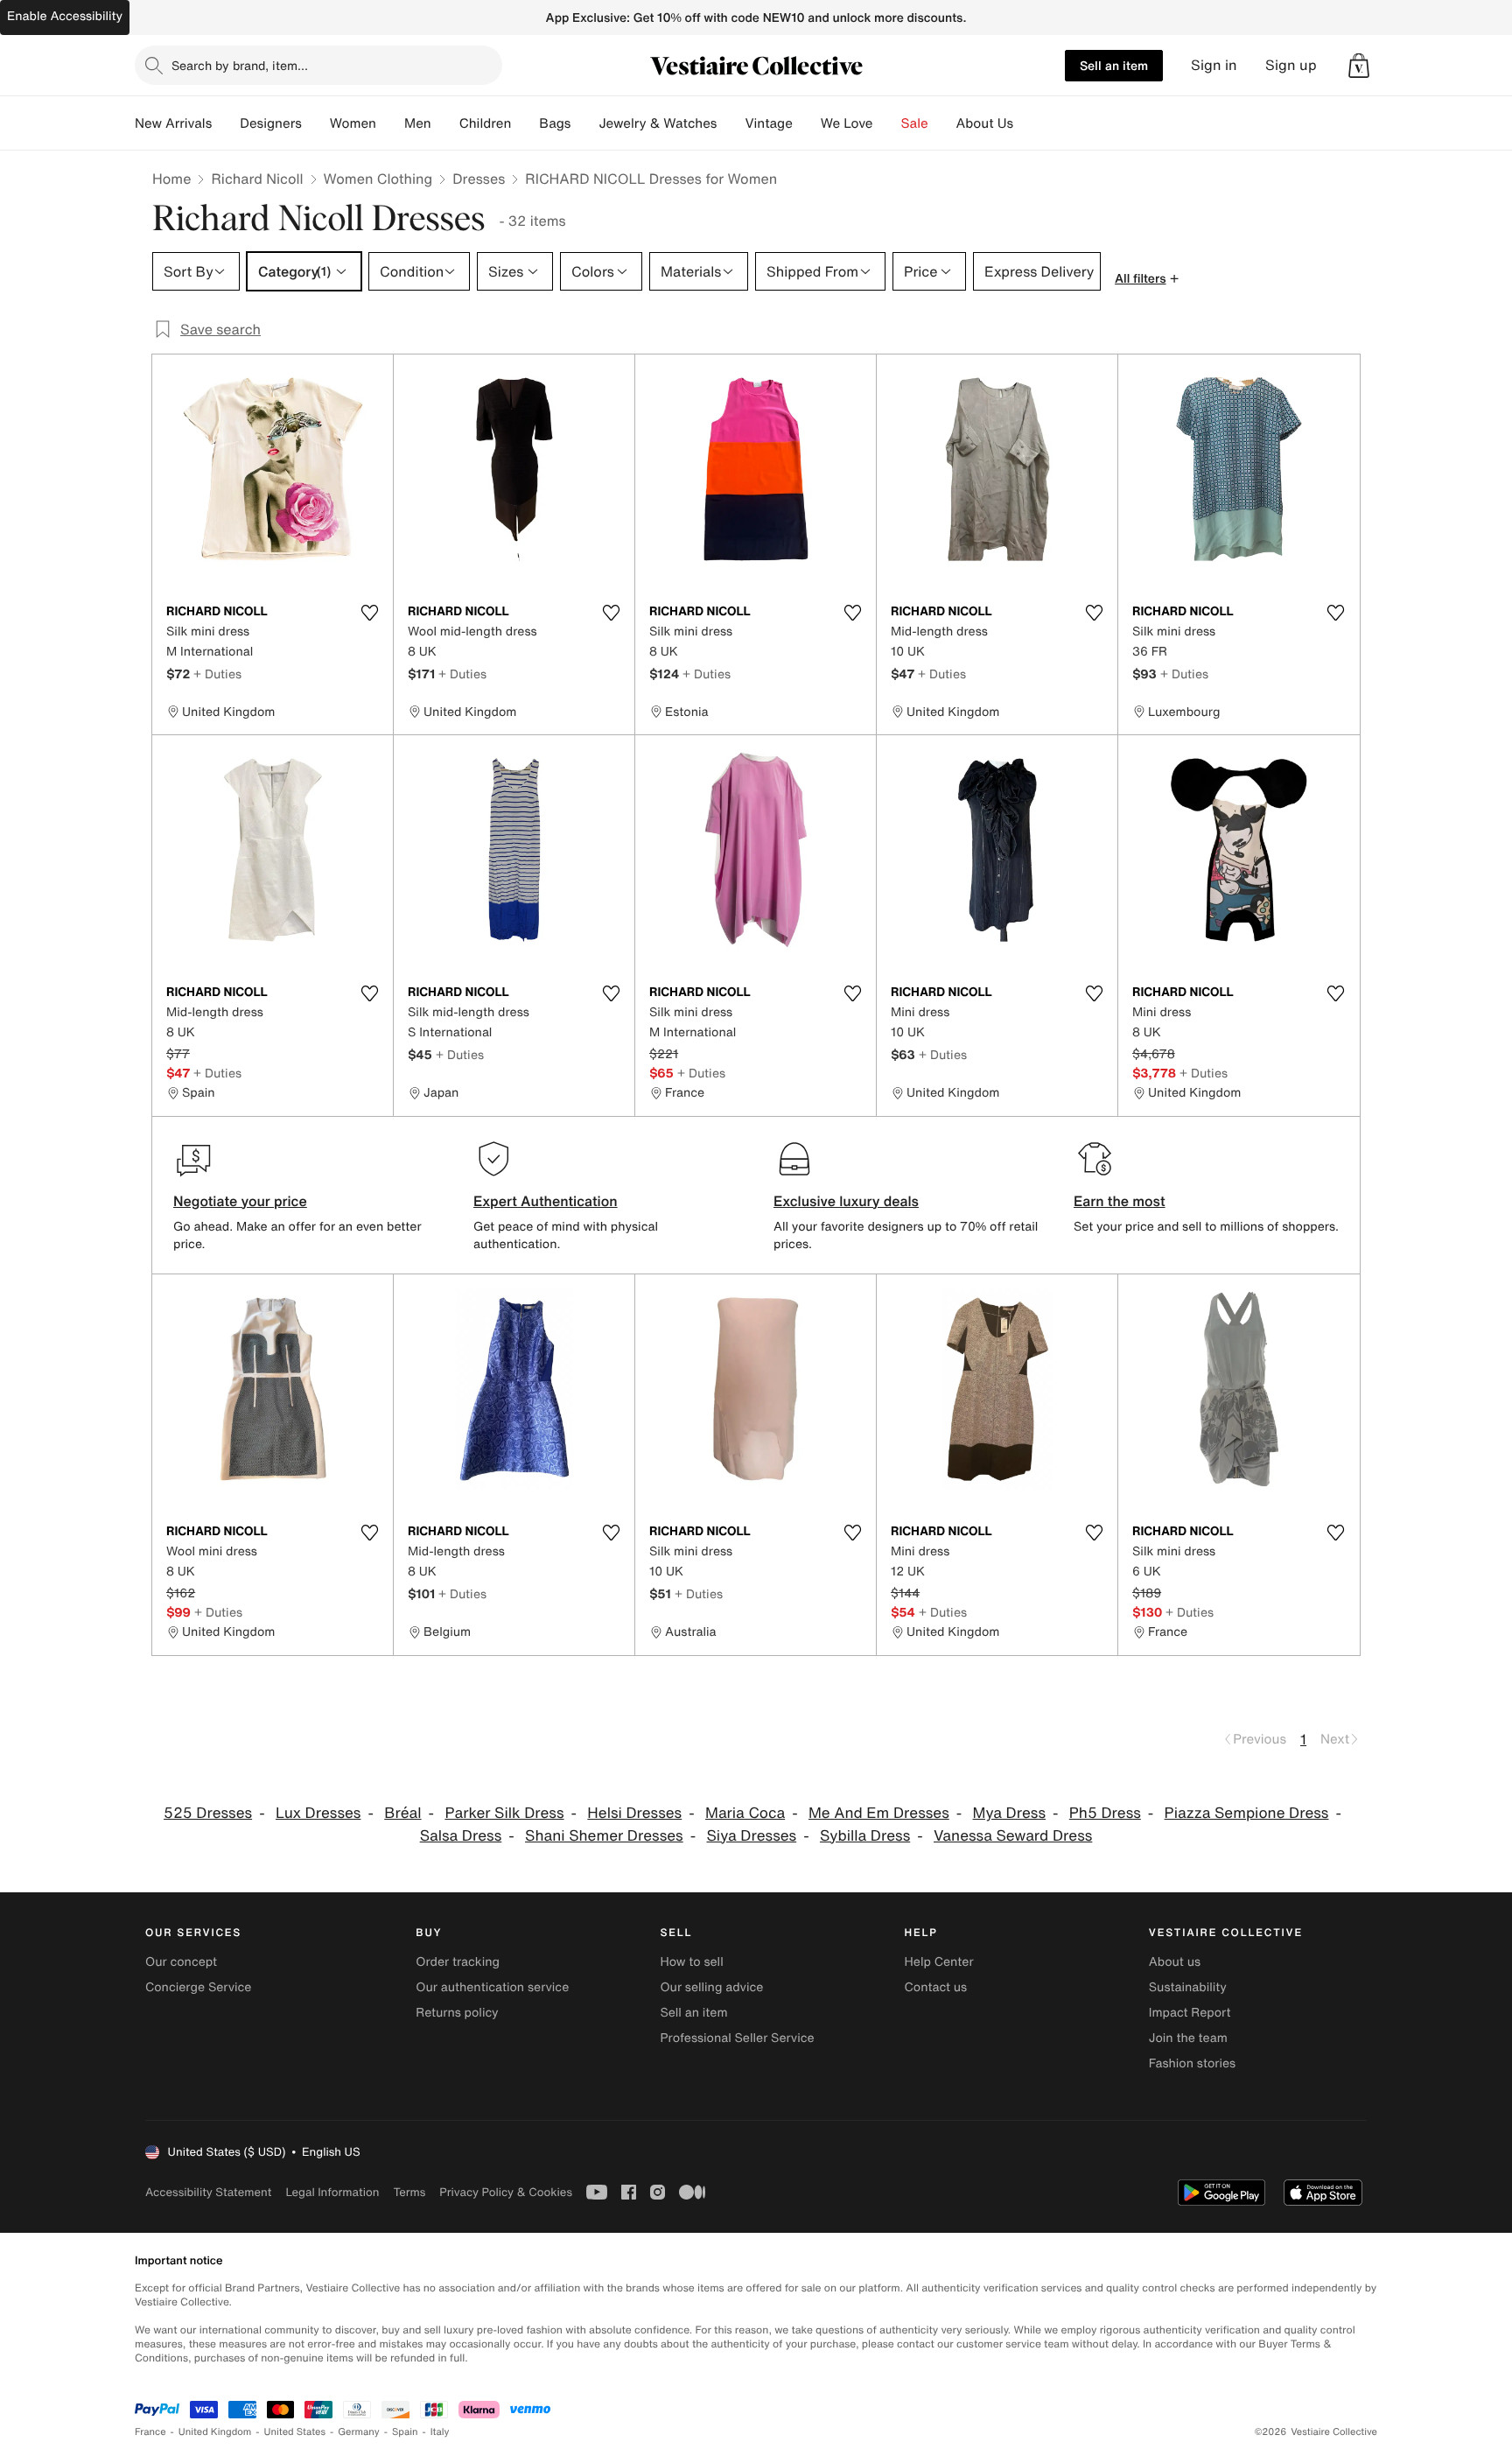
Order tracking (458, 1962)
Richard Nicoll (257, 179)
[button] (1359, 66)
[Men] (445, 123)
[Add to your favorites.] (369, 613)
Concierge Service (198, 1987)
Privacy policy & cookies (506, 2192)
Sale (915, 123)
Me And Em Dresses (879, 1813)
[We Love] (887, 123)
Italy (440, 2432)
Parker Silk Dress (504, 1813)
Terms (409, 2192)
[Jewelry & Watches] (731, 123)
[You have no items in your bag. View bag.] (1359, 66)
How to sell (691, 1962)
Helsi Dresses (634, 1813)
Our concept (181, 1962)
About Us (985, 123)
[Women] (390, 123)
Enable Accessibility (65, 16)
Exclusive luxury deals (846, 1201)
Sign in (1214, 65)
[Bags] (584, 123)
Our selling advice (711, 1987)
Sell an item (1114, 65)
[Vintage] (807, 123)
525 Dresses (208, 1813)
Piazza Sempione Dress (1247, 1813)
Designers (271, 123)
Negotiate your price (240, 1201)
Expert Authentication (546, 1201)
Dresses (479, 179)
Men (418, 123)
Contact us (936, 1987)
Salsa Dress (461, 1836)
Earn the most (1120, 1201)
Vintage (768, 123)
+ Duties (217, 674)
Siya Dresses (752, 1836)
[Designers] (316, 123)
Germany (359, 2432)
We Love (847, 123)
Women (353, 123)
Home (171, 179)
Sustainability (1188, 1987)
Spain (405, 2432)
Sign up (1291, 65)
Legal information (332, 2192)
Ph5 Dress (1105, 1813)
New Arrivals (173, 123)
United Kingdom (215, 2432)
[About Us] (1027, 123)
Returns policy (457, 2013)
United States (295, 2432)
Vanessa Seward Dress (1013, 1836)
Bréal (402, 1813)
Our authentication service (492, 1987)
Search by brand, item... (240, 65)
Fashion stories (1192, 2063)
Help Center (939, 1962)
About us (1175, 1962)
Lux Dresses (318, 1813)
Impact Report (1190, 2013)
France (150, 2432)
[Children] (525, 123)
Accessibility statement (208, 2192)
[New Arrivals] (226, 123)
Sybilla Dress (865, 1836)
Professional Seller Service (737, 2038)
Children (486, 123)
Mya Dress (1009, 1813)
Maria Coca (745, 1813)
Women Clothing (378, 179)
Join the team (1188, 2038)
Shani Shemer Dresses (604, 1836)
